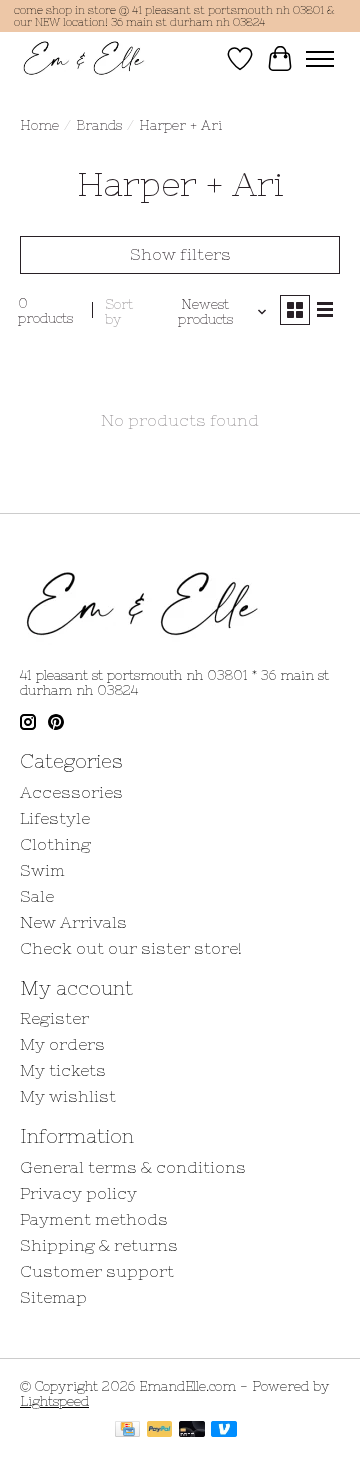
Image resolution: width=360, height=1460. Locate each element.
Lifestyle (55, 818)
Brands (99, 125)
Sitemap (53, 1297)
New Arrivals (73, 922)
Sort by (119, 312)
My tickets (63, 1070)
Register (54, 1018)
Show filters (180, 254)
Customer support (97, 1271)
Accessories (71, 792)
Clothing (55, 844)
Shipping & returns (99, 1245)
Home (39, 125)
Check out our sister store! (131, 948)
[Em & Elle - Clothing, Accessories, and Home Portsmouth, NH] (84, 58)
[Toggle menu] (320, 59)
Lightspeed (54, 1401)
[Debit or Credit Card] (192, 1430)
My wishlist (68, 1096)
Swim (42, 870)
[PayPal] (160, 1430)
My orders (62, 1044)
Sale (37, 896)
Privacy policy (78, 1193)
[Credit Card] (127, 1430)
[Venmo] (224, 1430)
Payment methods (94, 1219)
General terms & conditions (133, 1167)
